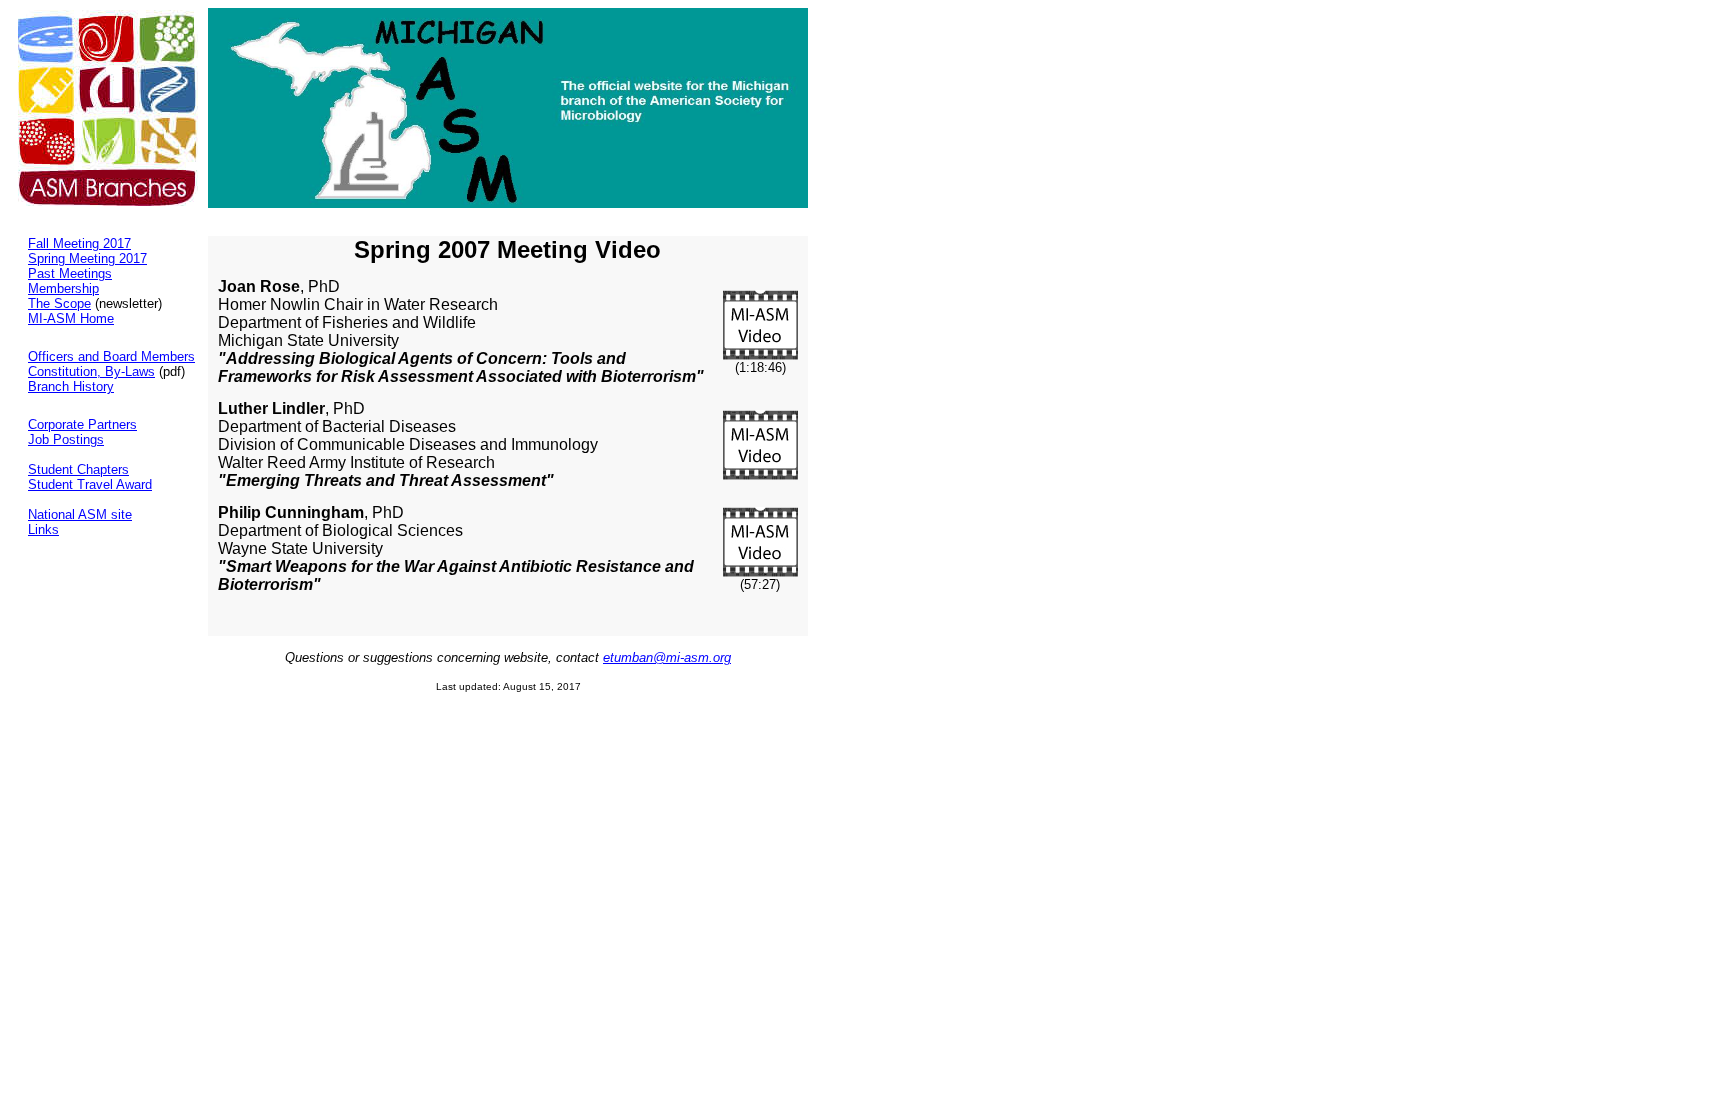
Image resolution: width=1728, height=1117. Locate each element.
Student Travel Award (90, 484)
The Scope (59, 303)
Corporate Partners (82, 424)
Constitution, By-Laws (91, 371)
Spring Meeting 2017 (87, 258)
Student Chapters (78, 469)
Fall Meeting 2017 (79, 243)
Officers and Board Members (111, 356)
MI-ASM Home (71, 318)
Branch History (71, 386)
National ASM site (80, 514)
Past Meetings (70, 273)
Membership (63, 288)
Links (43, 529)
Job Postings (66, 439)
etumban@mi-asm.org (667, 657)
